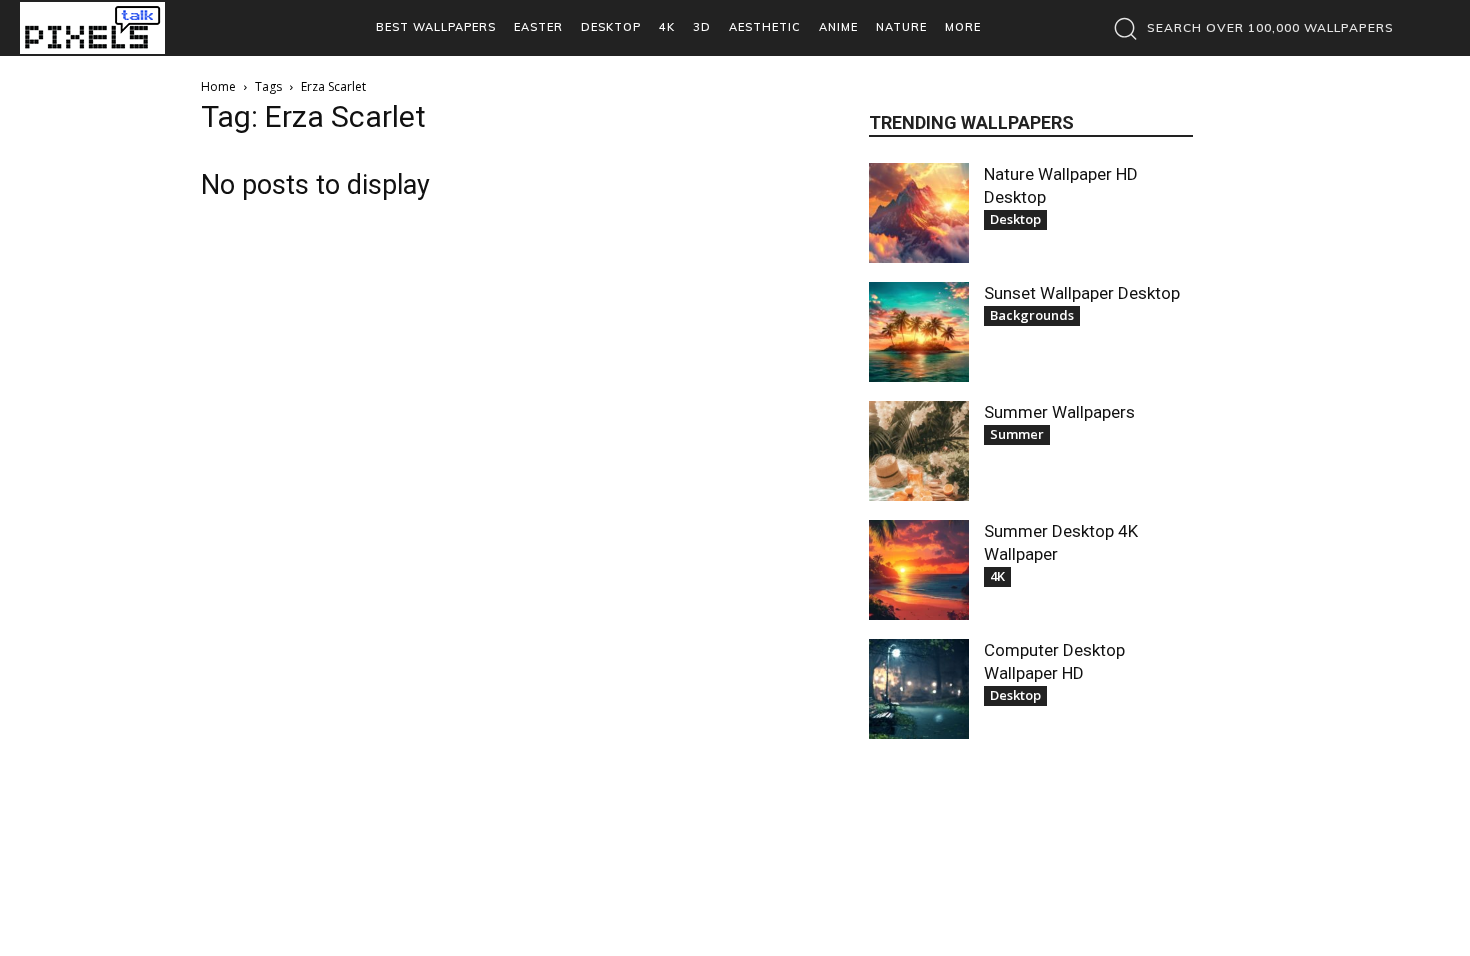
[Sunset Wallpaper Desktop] (919, 332)
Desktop (1015, 219)
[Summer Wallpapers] (919, 451)
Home (218, 86)
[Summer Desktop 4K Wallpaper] (919, 570)
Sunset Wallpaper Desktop (1082, 293)
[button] (1248, 28)
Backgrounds (1032, 315)
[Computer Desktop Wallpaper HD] (919, 689)
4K (997, 576)
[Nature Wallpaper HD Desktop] (919, 213)
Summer (1017, 434)
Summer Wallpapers (1059, 412)
